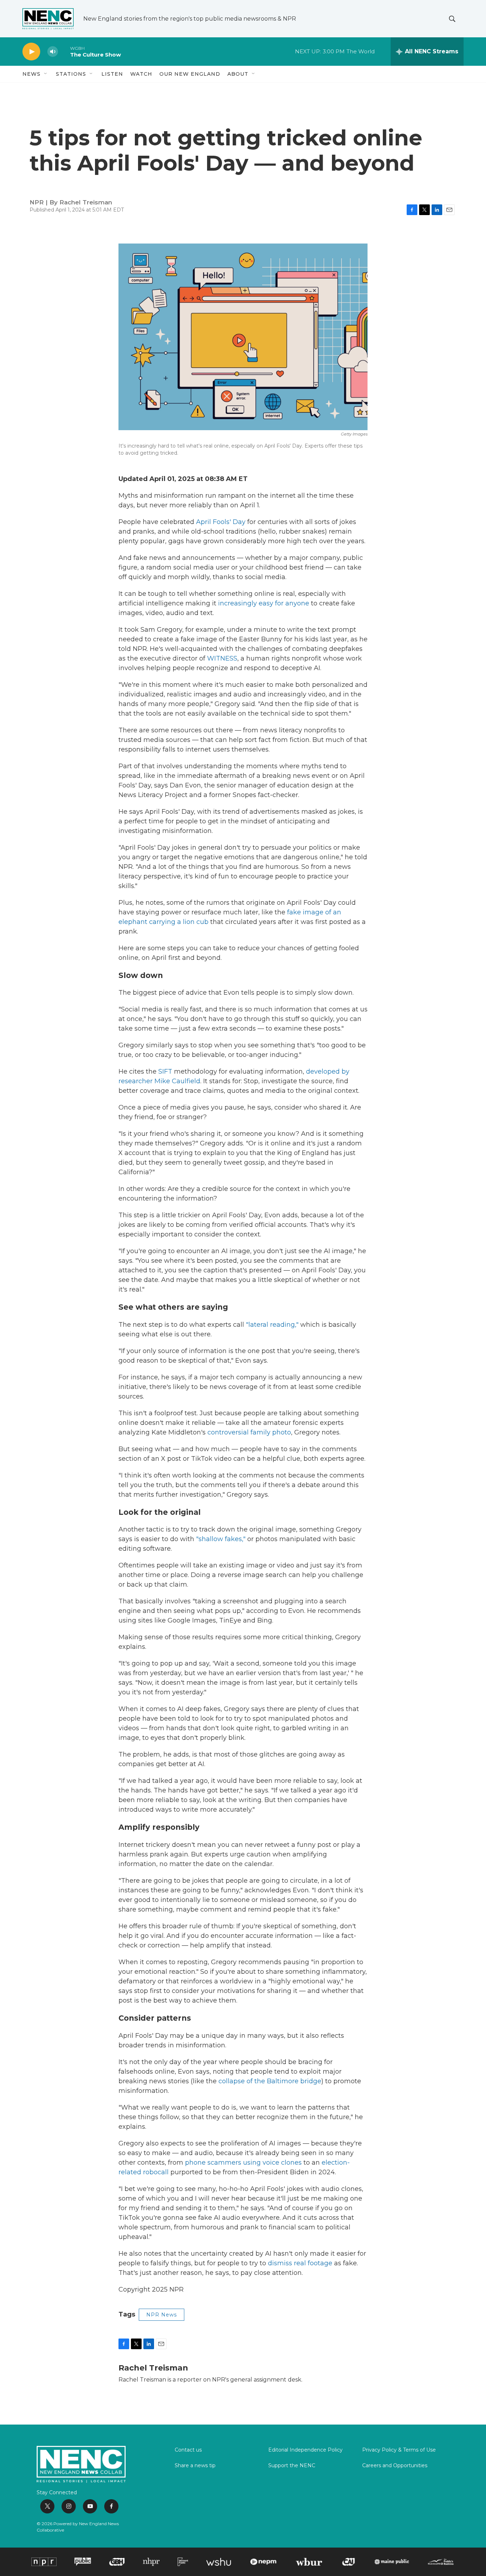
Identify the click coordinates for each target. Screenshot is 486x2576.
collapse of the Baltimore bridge (270, 2081)
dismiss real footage (300, 2263)
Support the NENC (292, 2466)
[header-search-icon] (452, 19)
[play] (31, 52)
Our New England (190, 74)
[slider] (64, 51)
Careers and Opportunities (395, 2466)
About (238, 74)
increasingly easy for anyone (264, 603)
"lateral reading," (272, 1325)
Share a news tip (195, 2466)
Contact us (188, 2450)
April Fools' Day (221, 522)
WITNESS (222, 658)
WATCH (141, 74)
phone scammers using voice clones (243, 2163)
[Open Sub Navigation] (46, 74)
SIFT (165, 1071)
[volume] (53, 52)
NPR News (162, 2315)
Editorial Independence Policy (305, 2450)
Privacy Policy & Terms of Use (399, 2450)
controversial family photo (249, 1432)
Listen (112, 74)
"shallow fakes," (221, 1539)
